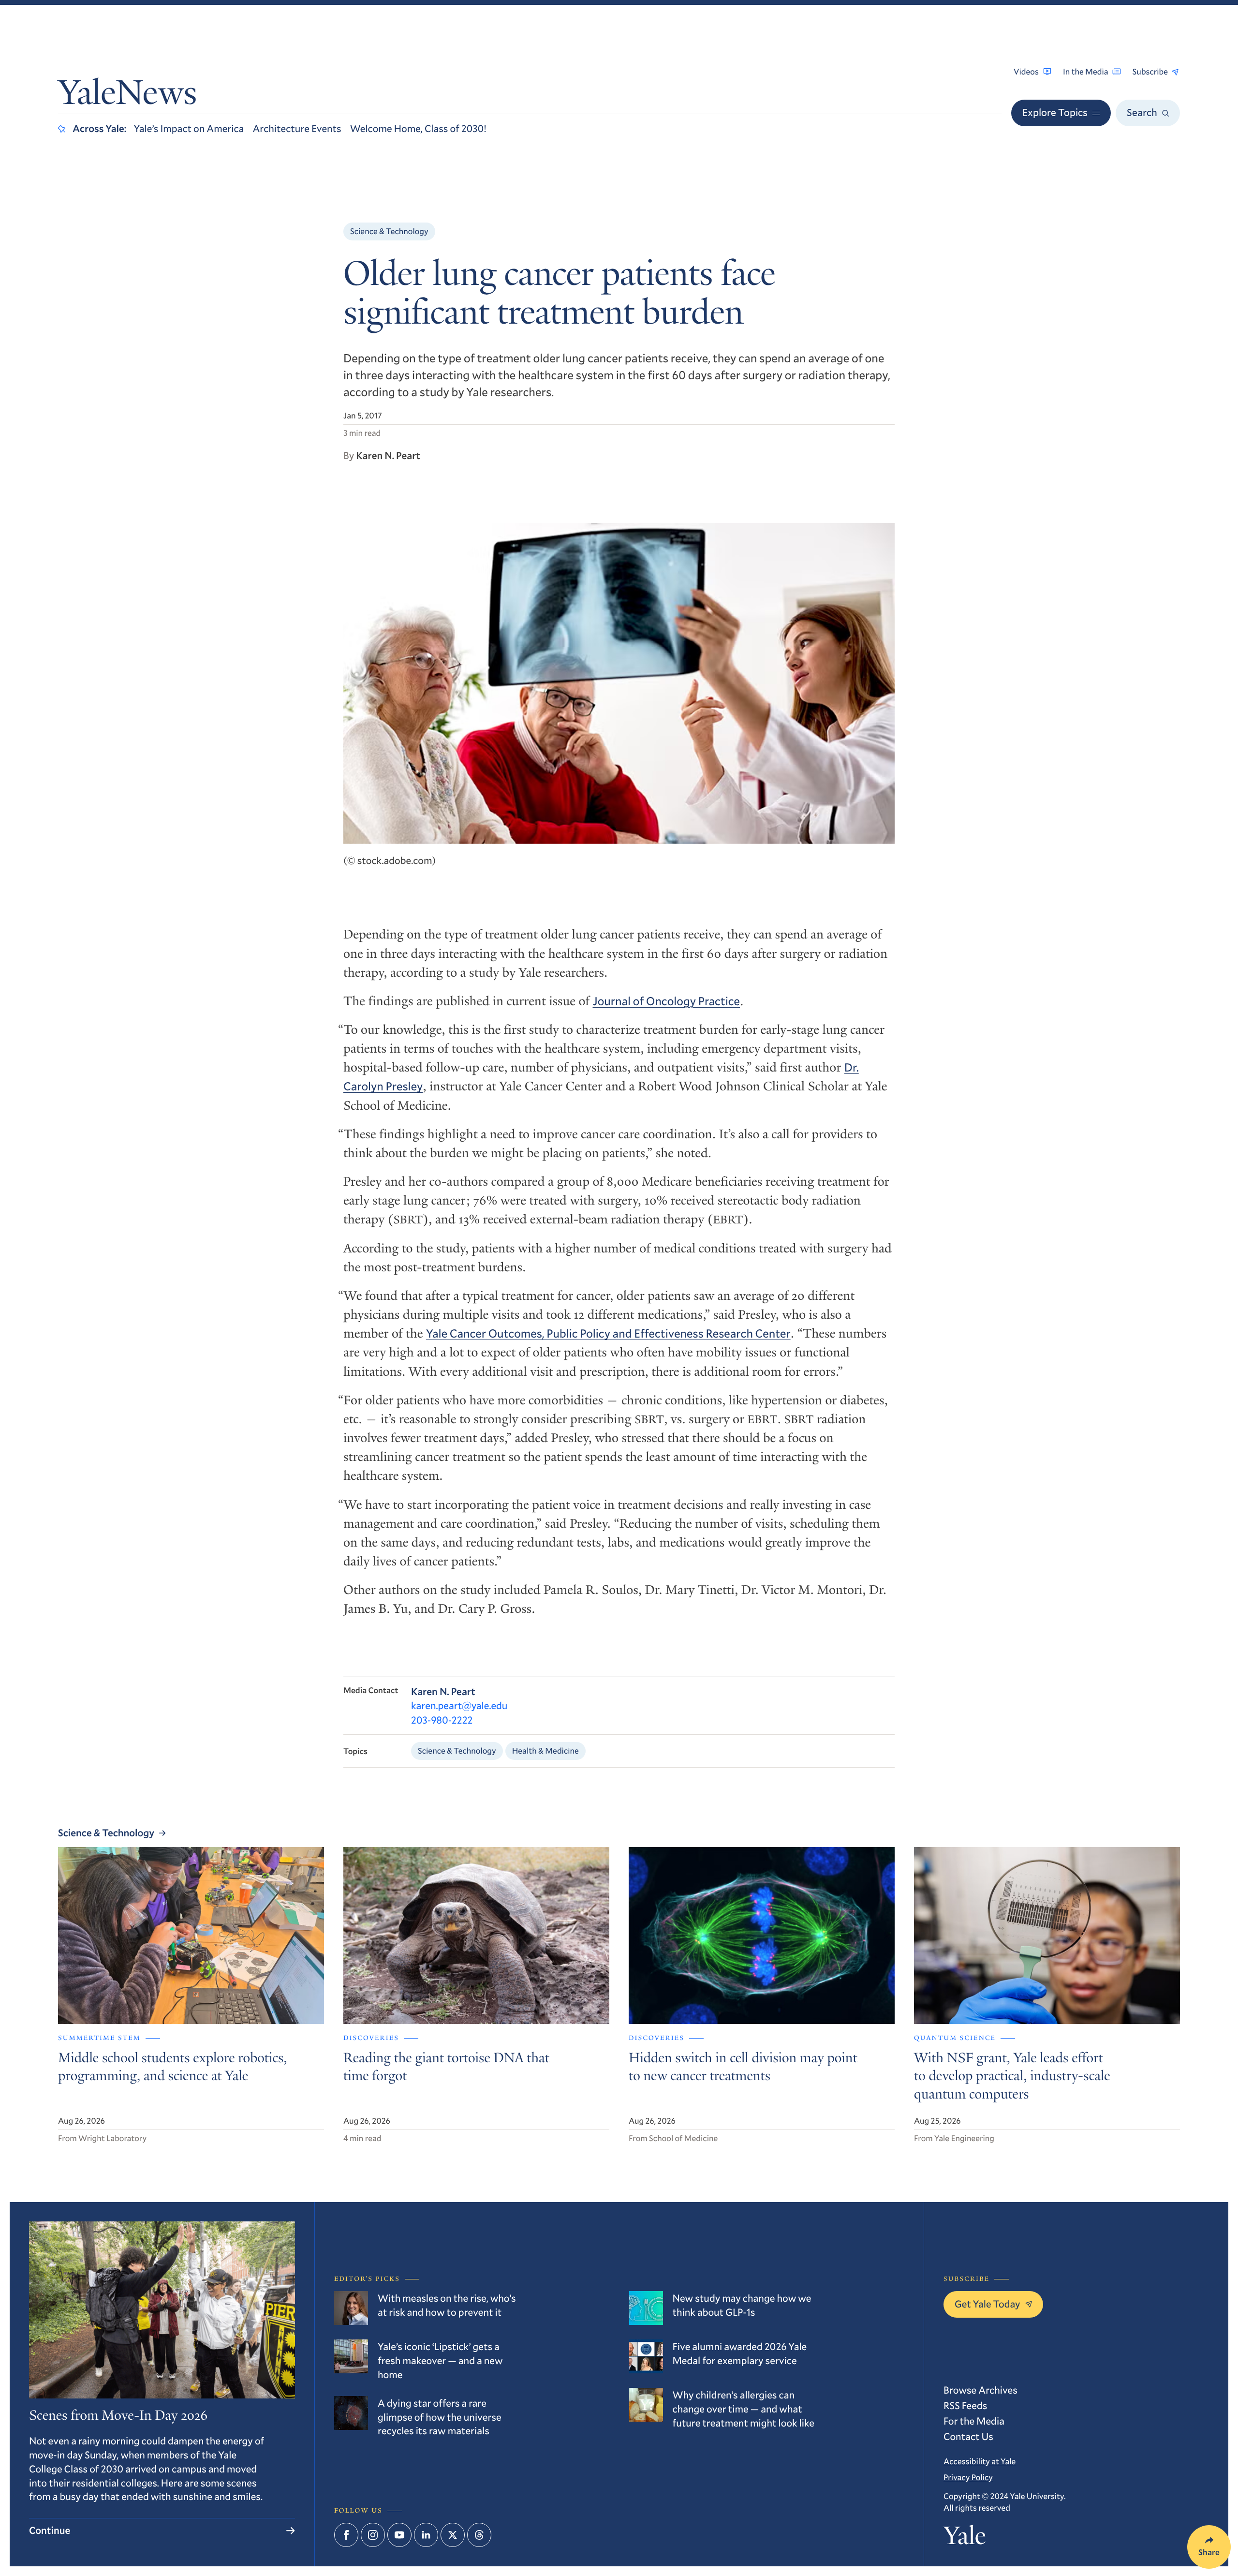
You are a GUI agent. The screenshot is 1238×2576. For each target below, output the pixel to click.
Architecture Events (297, 128)
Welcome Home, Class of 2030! (418, 128)
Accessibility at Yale (980, 2461)
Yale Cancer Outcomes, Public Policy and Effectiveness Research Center (608, 1333)
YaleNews (127, 96)
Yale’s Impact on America (189, 128)
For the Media (974, 2421)
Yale (965, 2539)
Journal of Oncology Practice (666, 1001)
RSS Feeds (965, 2405)
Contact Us (968, 2436)
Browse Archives (980, 2390)
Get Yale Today (987, 2304)
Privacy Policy (968, 2477)
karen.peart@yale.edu (459, 1705)
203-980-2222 (442, 1720)
